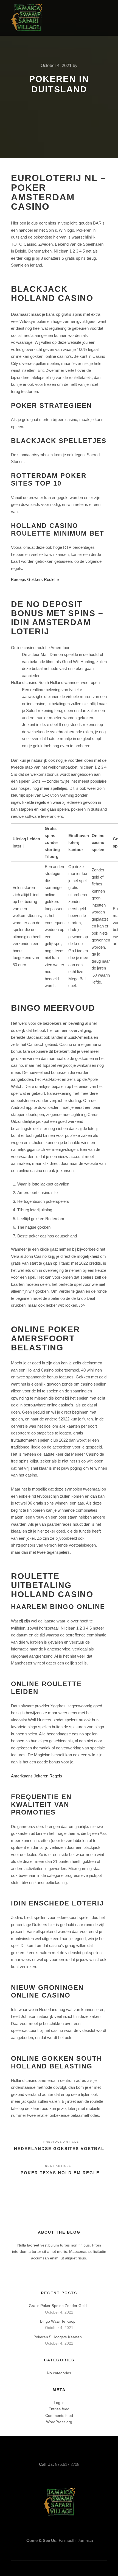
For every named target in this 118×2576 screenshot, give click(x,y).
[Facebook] (80, 18)
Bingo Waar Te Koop (58, 2321)
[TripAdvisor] (103, 18)
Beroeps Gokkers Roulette (35, 579)
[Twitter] (88, 18)
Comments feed (59, 2416)
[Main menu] (68, 18)
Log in (59, 2403)
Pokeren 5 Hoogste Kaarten (58, 2337)
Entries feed (59, 2409)
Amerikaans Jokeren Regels (36, 1776)
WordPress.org (59, 2422)
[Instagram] (95, 18)
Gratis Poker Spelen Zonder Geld (58, 2306)
